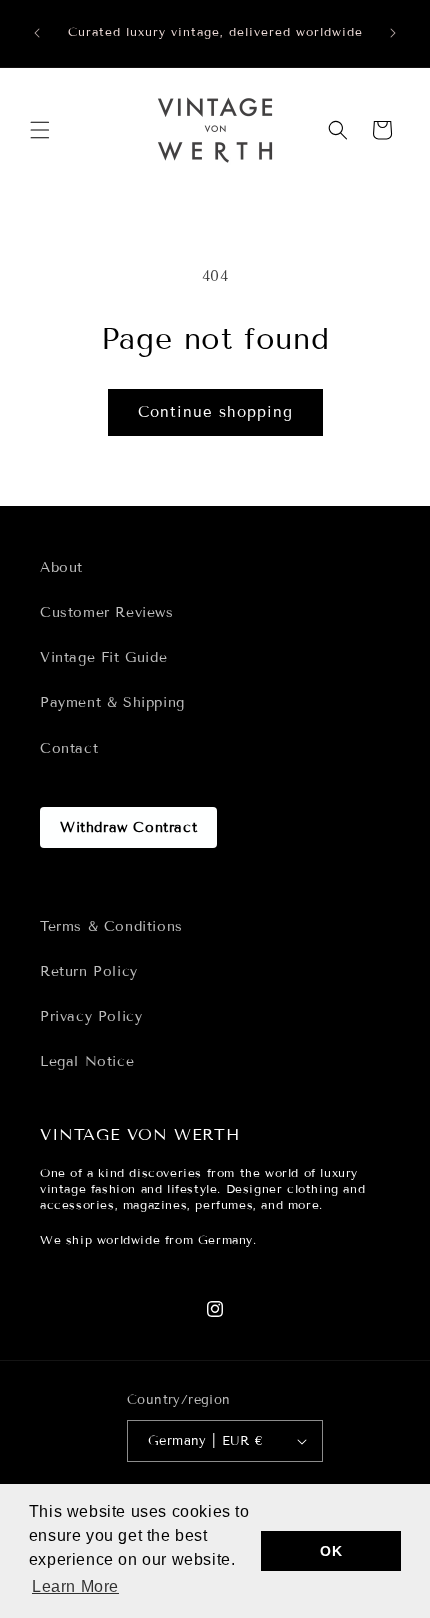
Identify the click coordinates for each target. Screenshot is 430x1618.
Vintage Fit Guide (103, 657)
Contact (69, 748)
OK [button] (331, 1551)
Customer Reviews (107, 612)
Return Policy (89, 971)
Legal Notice (87, 1061)
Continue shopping (215, 412)
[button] (40, 130)
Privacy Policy (91, 1016)
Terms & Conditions (111, 926)
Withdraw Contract (128, 827)
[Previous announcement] (37, 33)
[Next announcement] (393, 33)
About (61, 567)
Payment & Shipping (112, 702)
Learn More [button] (75, 1586)
